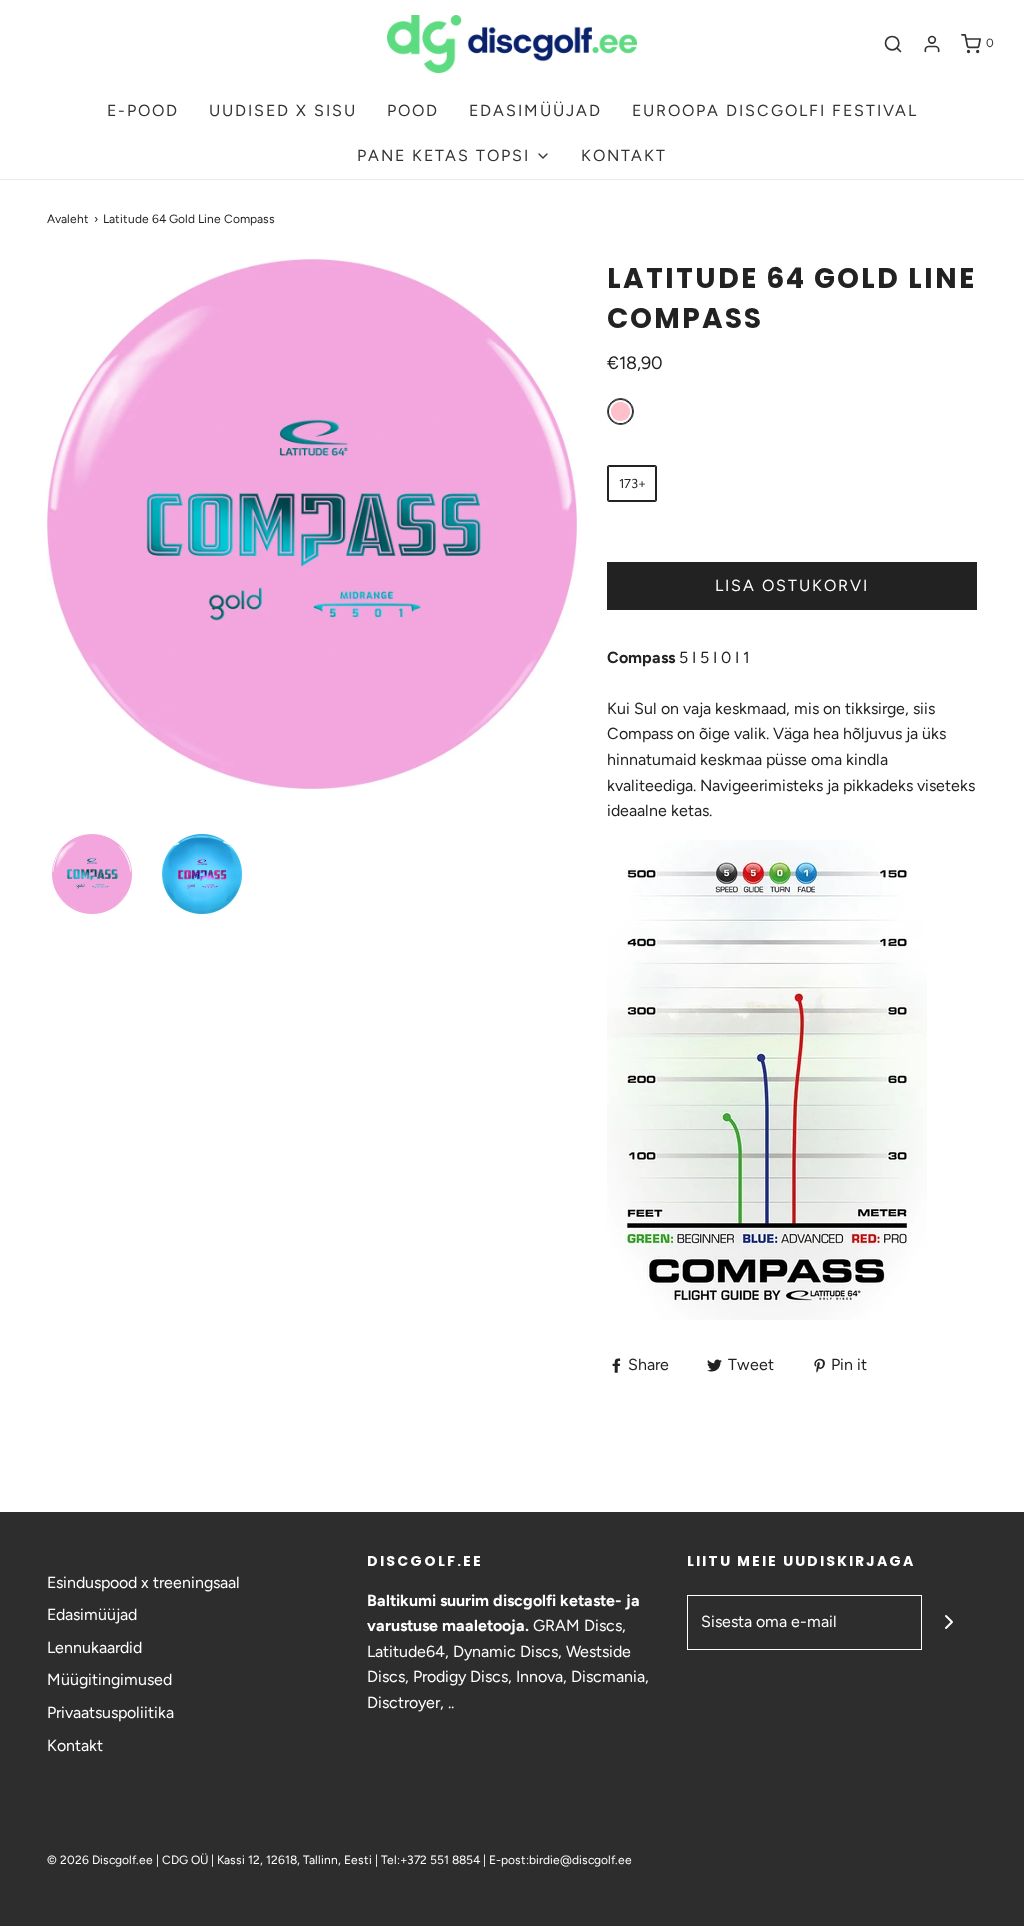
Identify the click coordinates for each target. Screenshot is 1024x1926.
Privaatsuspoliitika (110, 1712)
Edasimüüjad (92, 1614)
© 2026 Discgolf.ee (101, 1860)
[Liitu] (949, 1622)
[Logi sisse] (932, 44)
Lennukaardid (94, 1647)
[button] (92, 874)
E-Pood (143, 110)
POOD (413, 110)
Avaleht (68, 219)
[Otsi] (893, 44)
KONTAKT (624, 155)
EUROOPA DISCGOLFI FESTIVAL (775, 110)
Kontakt (75, 1745)
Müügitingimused (109, 1679)
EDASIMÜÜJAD (535, 110)
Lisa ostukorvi (792, 585)
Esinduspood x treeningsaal (143, 1582)
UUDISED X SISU (283, 110)
